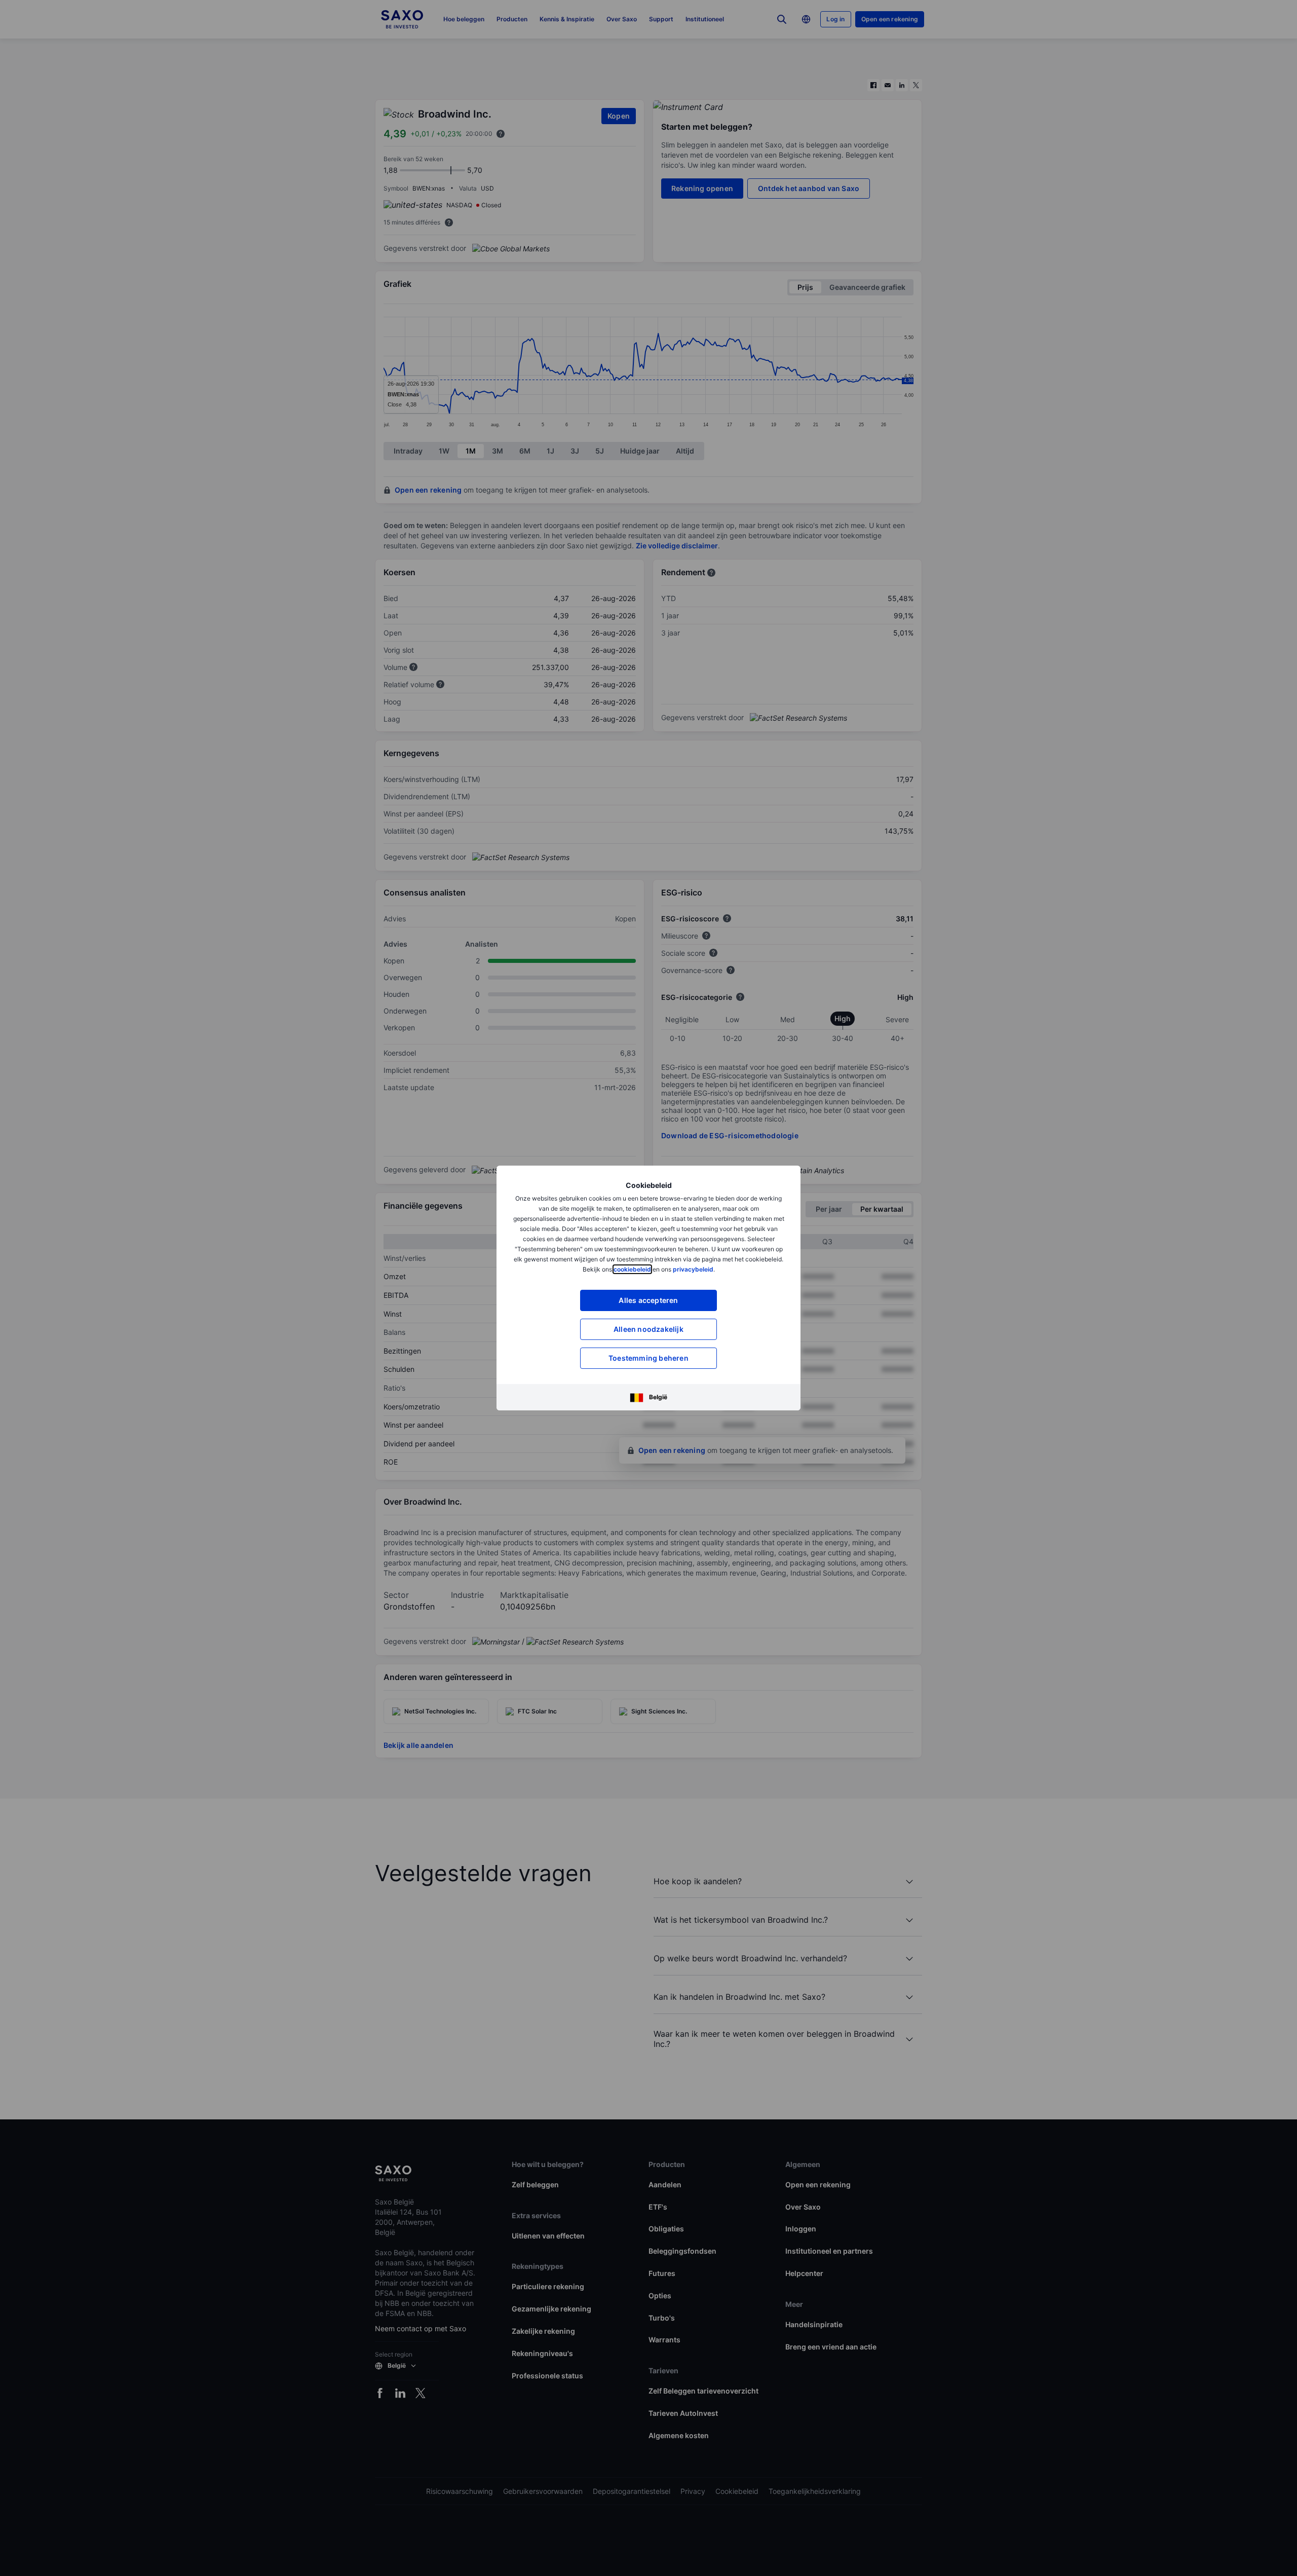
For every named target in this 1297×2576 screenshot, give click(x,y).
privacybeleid (693, 1269)
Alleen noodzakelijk (648, 1329)
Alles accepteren (648, 1300)
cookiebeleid (632, 1269)
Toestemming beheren (648, 1358)
